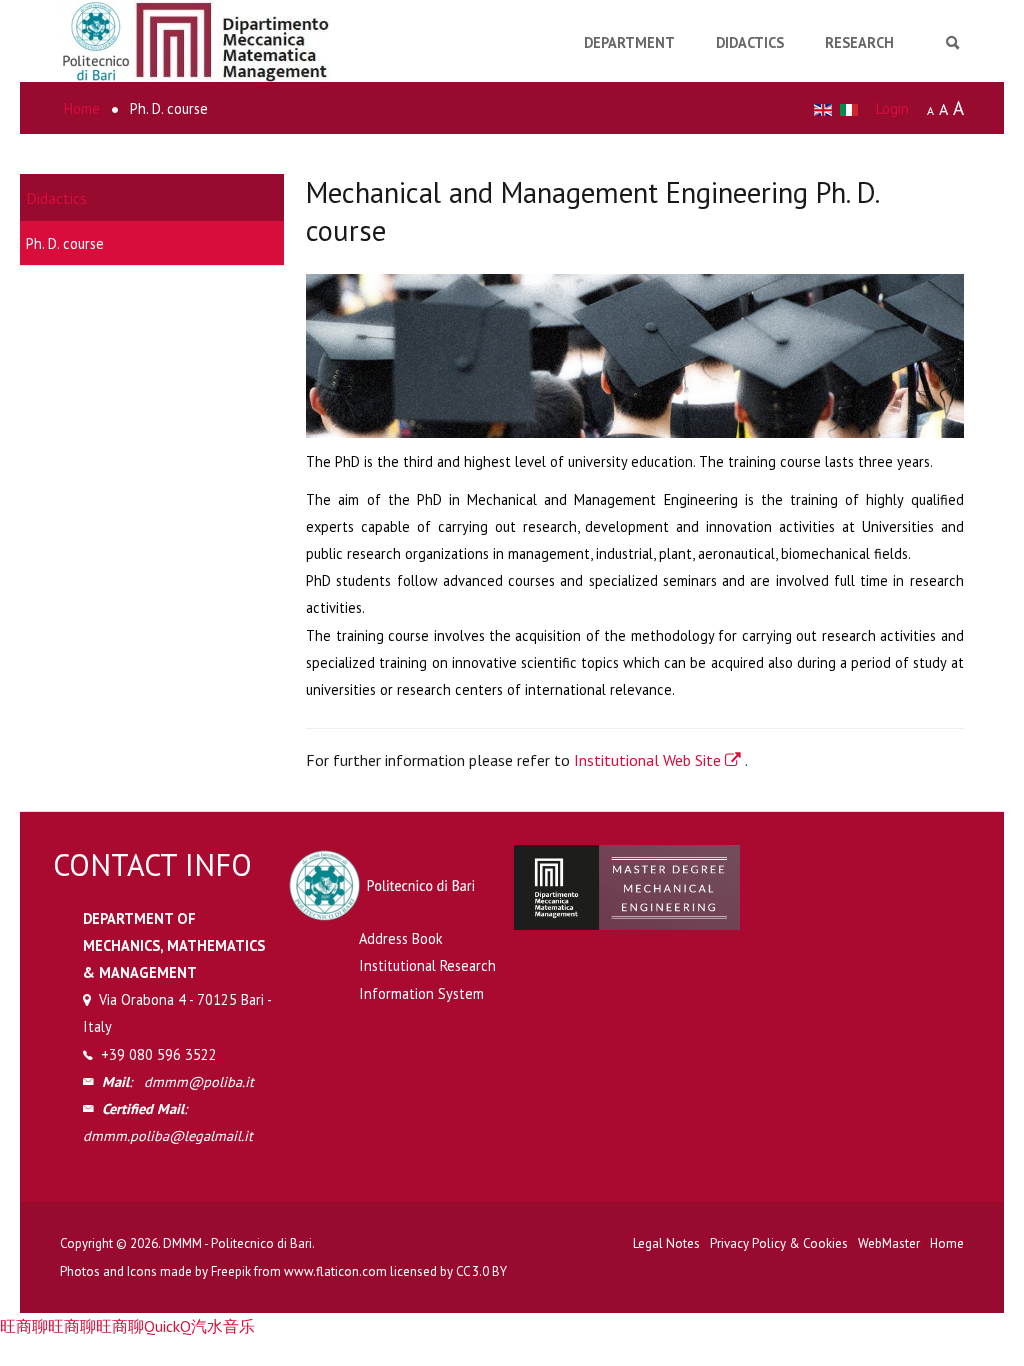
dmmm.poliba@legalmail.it (168, 1135)
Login (892, 108)
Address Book (401, 938)
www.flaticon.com (335, 1271)
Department (629, 42)
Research (859, 42)
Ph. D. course (65, 243)
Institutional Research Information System (427, 979)
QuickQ (167, 1326)
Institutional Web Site (649, 760)
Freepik (231, 1271)
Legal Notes (666, 1243)
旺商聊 (24, 1326)
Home (947, 1243)
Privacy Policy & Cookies (779, 1243)
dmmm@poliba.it (199, 1081)
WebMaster (889, 1243)
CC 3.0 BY (481, 1271)
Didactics (750, 42)
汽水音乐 (223, 1326)
